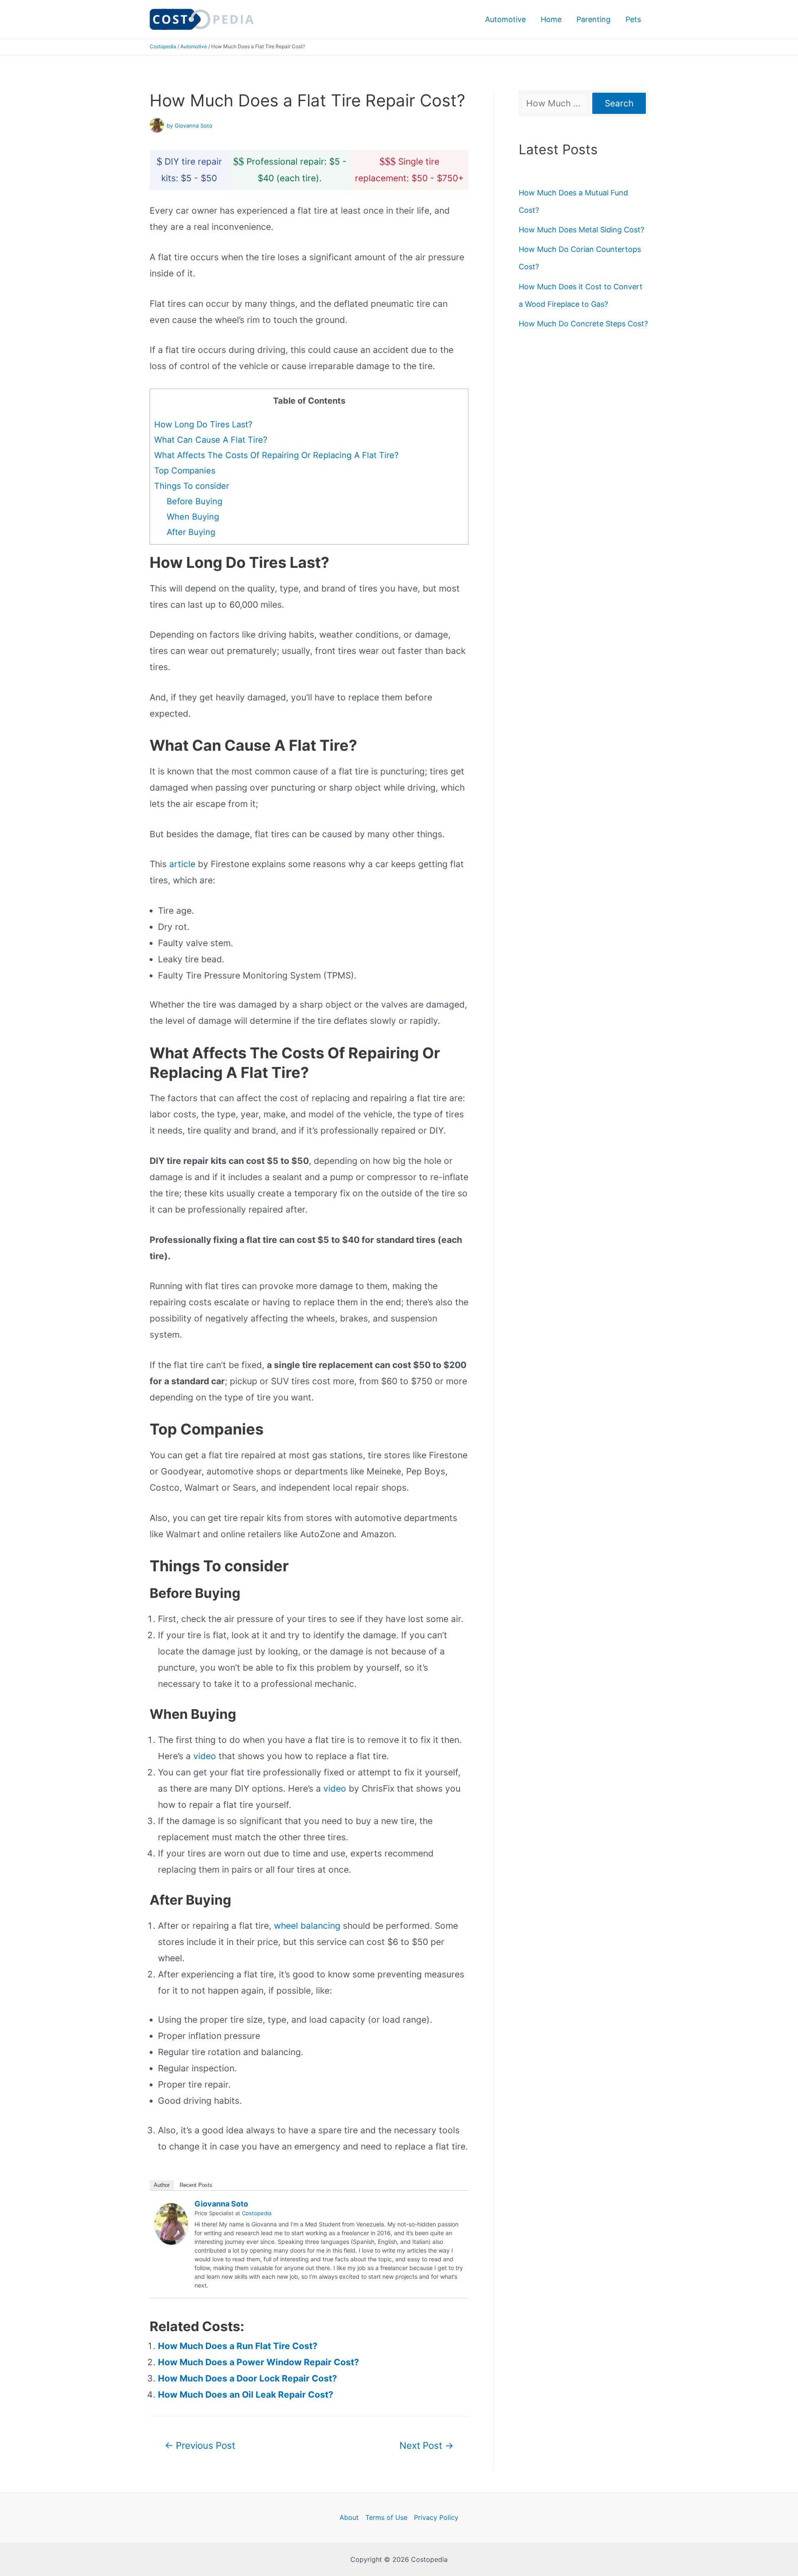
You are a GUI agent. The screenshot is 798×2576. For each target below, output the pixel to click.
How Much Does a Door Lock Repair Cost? (248, 2378)
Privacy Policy (436, 2517)
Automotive (505, 19)
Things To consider (192, 486)
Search (619, 103)
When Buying (193, 517)
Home (551, 19)
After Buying (191, 532)
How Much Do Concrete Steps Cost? (583, 324)
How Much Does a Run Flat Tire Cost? (238, 2346)
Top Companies (185, 471)
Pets (633, 19)
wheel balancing (307, 1926)
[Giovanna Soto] (171, 2223)
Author (162, 2185)
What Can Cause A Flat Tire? (211, 440)
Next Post (426, 2445)
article (182, 864)
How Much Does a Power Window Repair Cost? (259, 2362)
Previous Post (200, 2445)
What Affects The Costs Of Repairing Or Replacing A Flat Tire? (276, 455)
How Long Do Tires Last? (203, 424)
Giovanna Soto (221, 2204)
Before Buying (195, 501)
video (205, 1756)
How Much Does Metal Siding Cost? (581, 230)
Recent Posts (196, 2185)
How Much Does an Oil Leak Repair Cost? (246, 2395)
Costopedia (163, 46)
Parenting (594, 19)
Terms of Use (386, 2517)
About (349, 2517)
